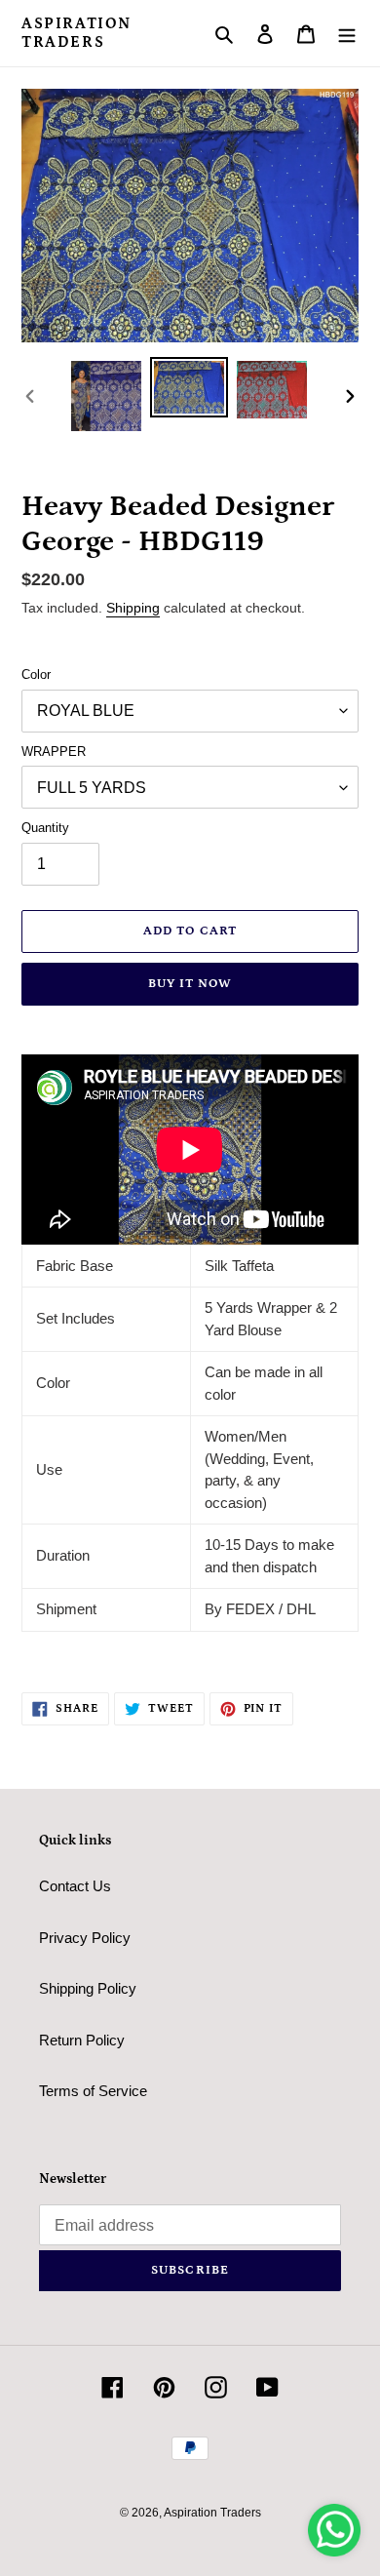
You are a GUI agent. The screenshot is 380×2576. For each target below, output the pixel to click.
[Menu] (347, 34)
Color (36, 674)
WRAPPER (54, 752)
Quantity (45, 828)
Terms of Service (93, 2091)
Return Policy (82, 2040)
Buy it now (190, 984)
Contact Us (75, 1886)
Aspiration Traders (76, 33)
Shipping (133, 608)
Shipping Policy (88, 1988)
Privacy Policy (85, 1938)
